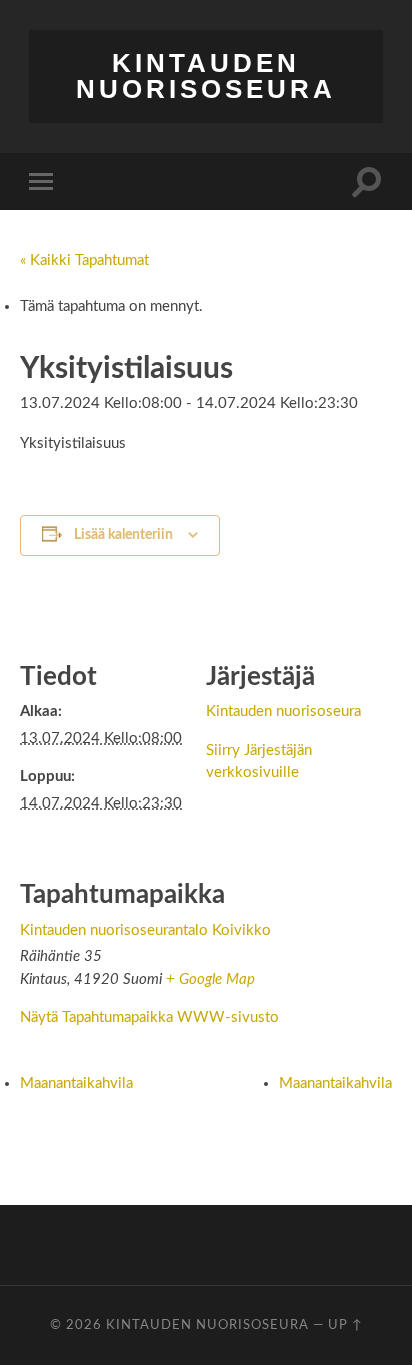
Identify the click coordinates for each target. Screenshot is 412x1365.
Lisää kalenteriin (123, 535)
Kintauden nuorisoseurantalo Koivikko (145, 930)
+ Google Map (210, 979)
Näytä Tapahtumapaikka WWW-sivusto (149, 1017)
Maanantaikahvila (76, 1083)
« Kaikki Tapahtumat (84, 260)
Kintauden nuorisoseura (206, 76)
